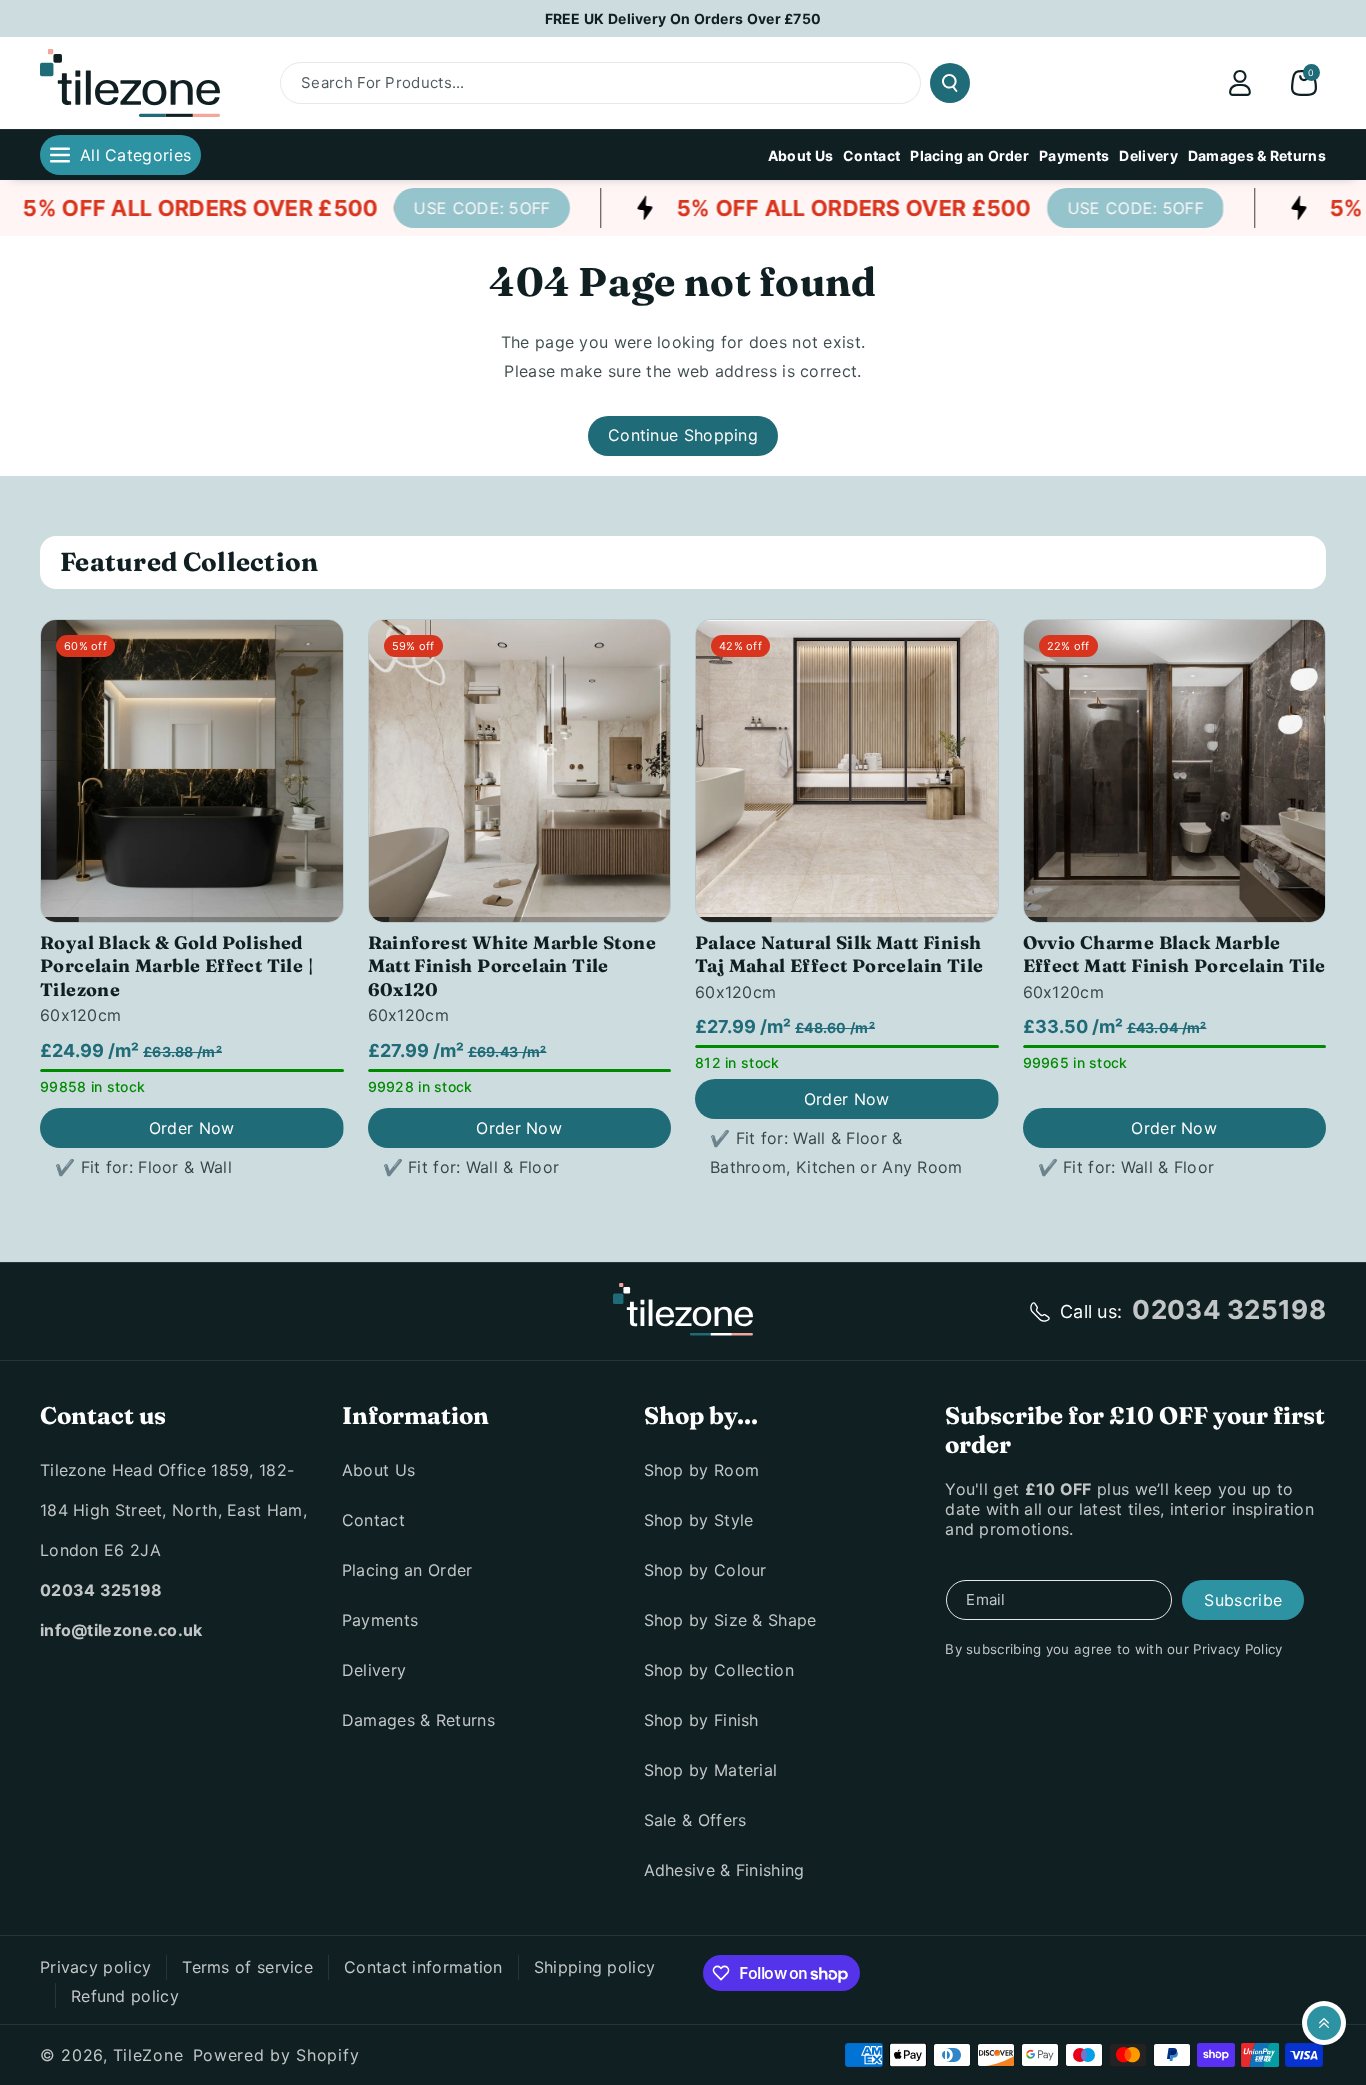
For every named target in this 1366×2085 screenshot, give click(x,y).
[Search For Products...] (950, 83)
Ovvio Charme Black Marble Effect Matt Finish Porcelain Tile (1174, 954)
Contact (373, 1520)
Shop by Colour (705, 1570)
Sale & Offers (695, 1820)
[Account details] (1240, 83)
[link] (457, 208)
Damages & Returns (418, 1720)
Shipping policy (595, 1967)
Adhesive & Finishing (724, 1870)
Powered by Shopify (276, 2055)
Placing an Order (407, 1570)
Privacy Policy (1237, 1649)
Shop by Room (702, 1470)
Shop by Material (711, 1770)
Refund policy (125, 1996)
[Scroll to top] (1324, 2023)
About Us (378, 1470)
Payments (380, 1620)
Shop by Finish (701, 1720)
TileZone (148, 2055)
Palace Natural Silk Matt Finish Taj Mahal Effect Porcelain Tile (839, 954)
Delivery (374, 1670)
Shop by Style (699, 1520)
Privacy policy (95, 1967)
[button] (1304, 83)
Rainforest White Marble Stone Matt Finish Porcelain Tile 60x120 (512, 966)
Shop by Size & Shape (730, 1620)
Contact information (423, 1967)
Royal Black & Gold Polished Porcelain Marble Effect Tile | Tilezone (176, 966)
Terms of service (247, 1967)
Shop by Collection (719, 1670)
